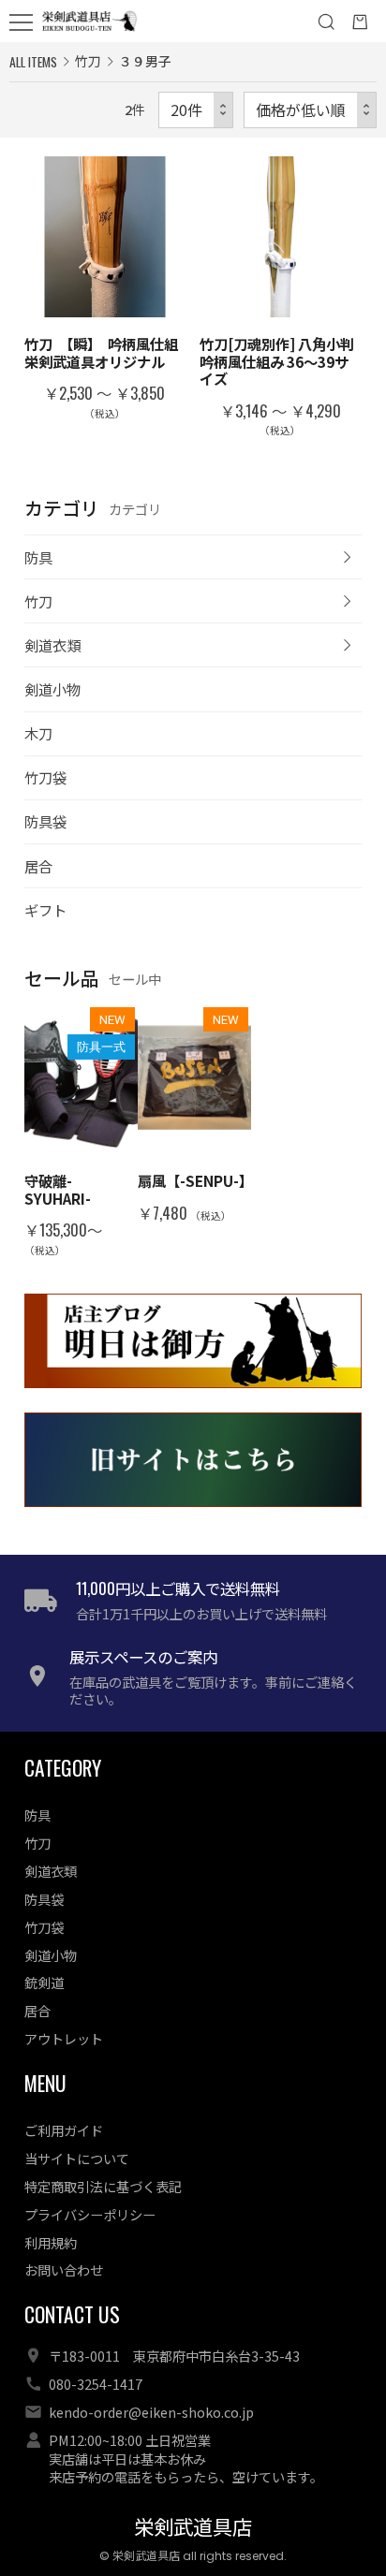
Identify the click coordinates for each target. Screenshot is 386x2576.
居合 (38, 866)
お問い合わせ (64, 2269)
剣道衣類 (52, 645)
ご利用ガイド (64, 2130)
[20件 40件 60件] (196, 110)
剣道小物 (52, 689)
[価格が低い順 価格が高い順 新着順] (310, 110)
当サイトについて (77, 2158)
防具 (38, 557)
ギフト (45, 910)
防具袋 (45, 821)
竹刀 (38, 601)
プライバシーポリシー (90, 2214)
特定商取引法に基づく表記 (103, 2186)
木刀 (38, 733)
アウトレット (64, 2038)
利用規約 (51, 2242)
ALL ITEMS (33, 61)
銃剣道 (44, 1982)
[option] (81, 1131)
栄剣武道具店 (193, 2528)
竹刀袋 (45, 777)
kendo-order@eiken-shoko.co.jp (151, 2412)
